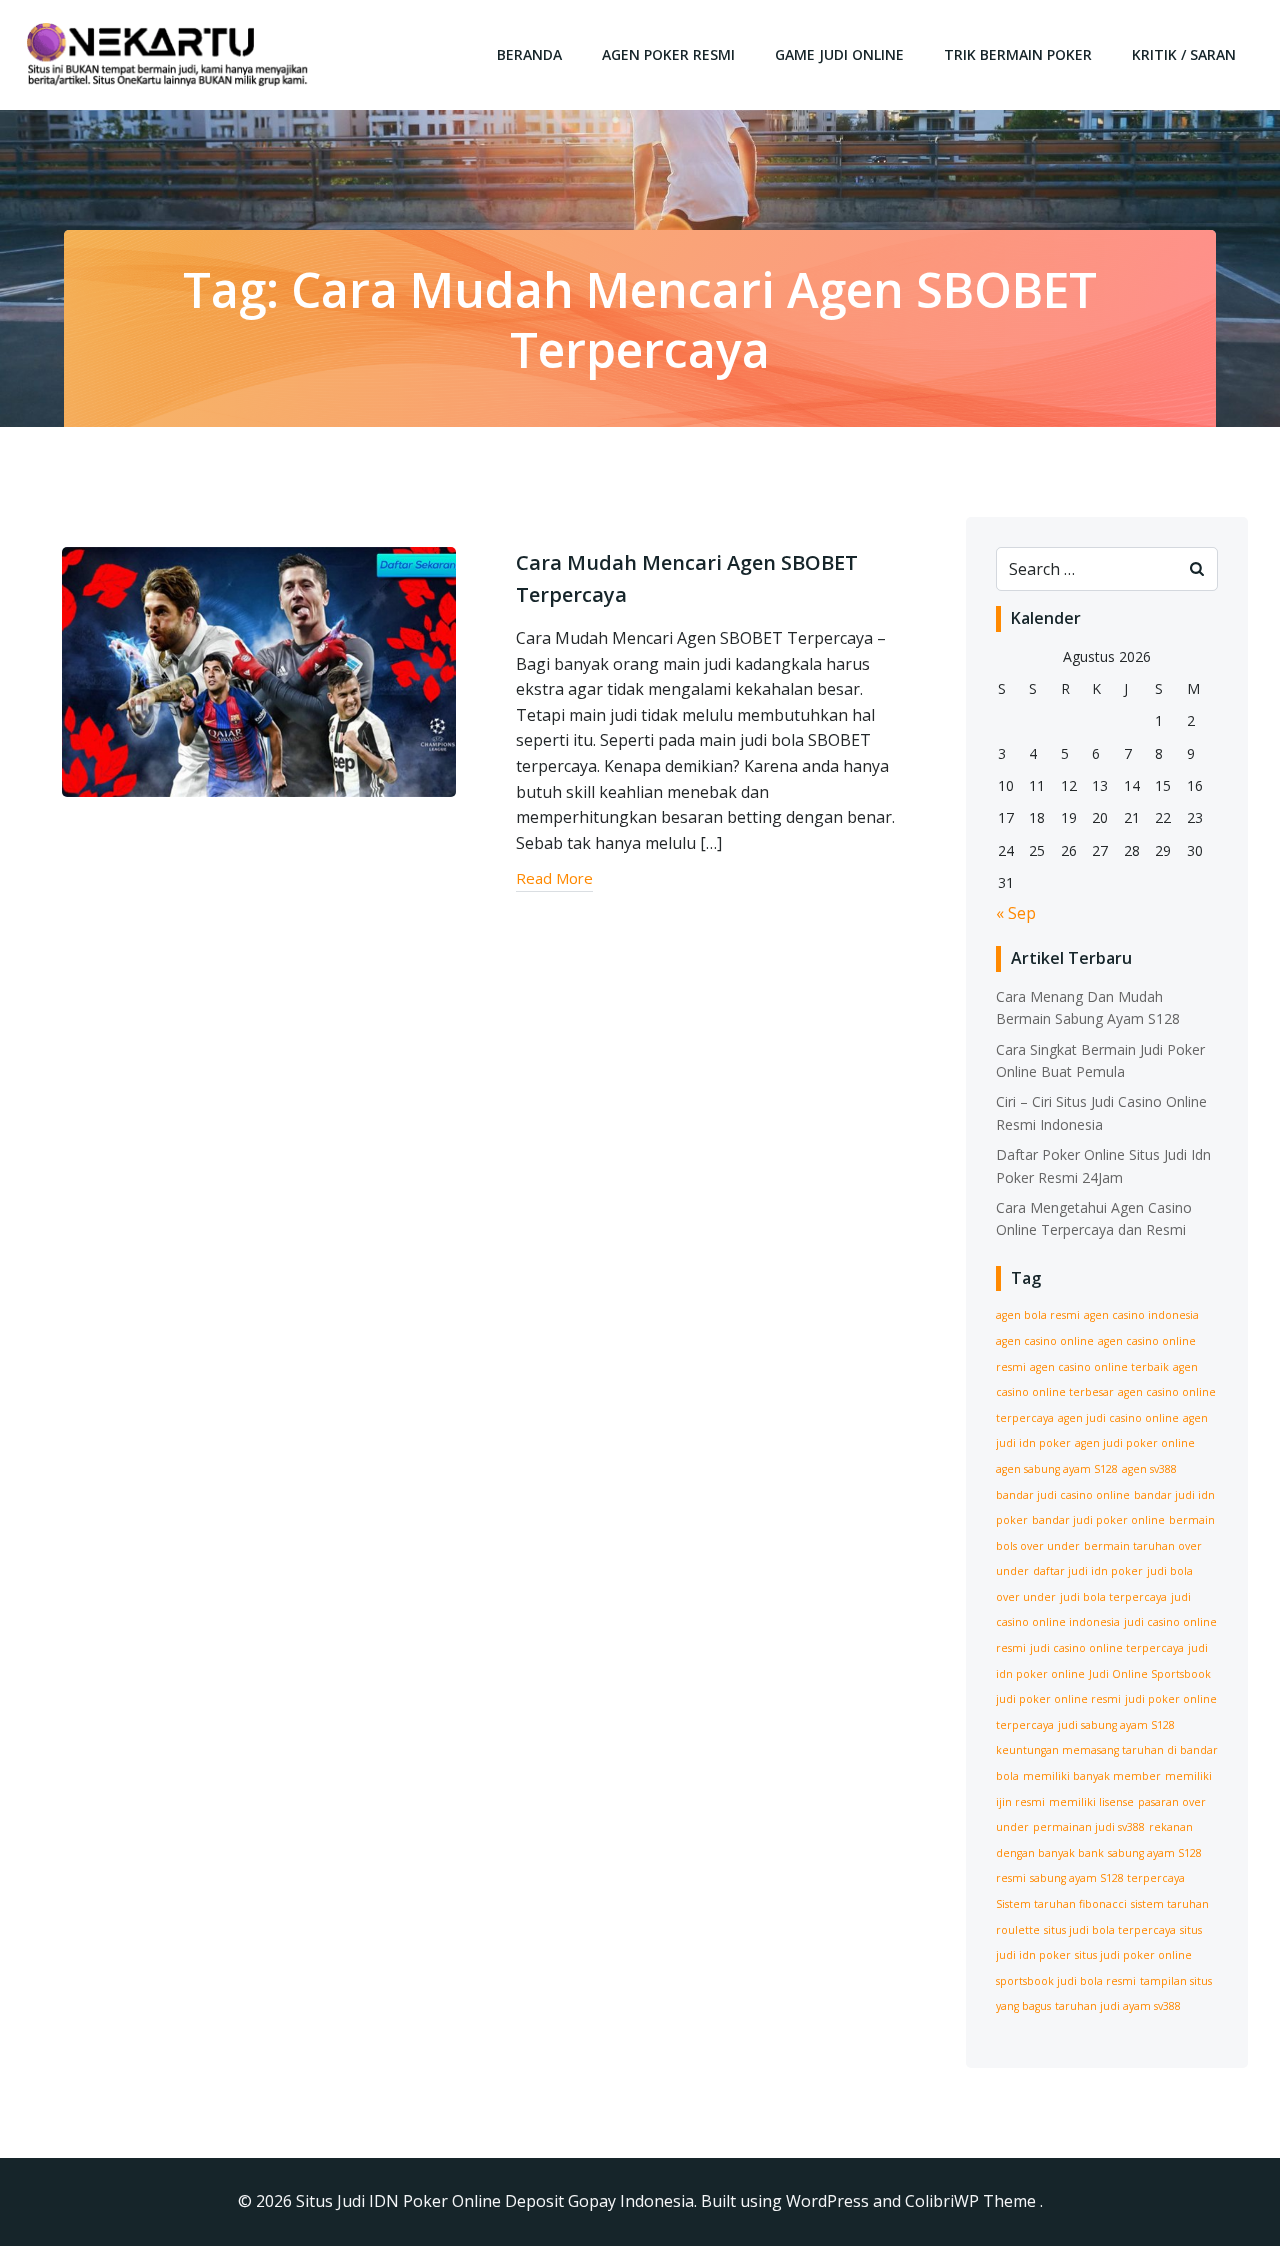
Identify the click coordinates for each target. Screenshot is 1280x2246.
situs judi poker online (1133, 1955)
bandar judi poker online (1098, 1520)
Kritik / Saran (1184, 54)
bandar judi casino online (1063, 1495)
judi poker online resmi (1058, 1699)
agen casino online (1045, 1341)
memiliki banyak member (1092, 1776)
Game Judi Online (839, 54)
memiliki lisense (1091, 1802)
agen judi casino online (1118, 1418)
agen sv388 (1149, 1469)
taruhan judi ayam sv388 (1118, 2006)
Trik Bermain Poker (1018, 54)
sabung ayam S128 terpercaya (1107, 1878)
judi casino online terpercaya (1107, 1648)
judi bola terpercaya (1113, 1597)
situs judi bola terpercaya (1110, 1930)
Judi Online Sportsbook (1150, 1674)
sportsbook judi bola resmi (1066, 1981)
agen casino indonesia (1141, 1315)
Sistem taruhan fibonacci (1061, 1904)
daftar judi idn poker (1088, 1571)
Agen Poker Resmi (668, 54)
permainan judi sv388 (1089, 1827)
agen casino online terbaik (1099, 1367)
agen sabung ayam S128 (1057, 1469)
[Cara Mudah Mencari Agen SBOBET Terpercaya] (259, 670)
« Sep (1016, 913)
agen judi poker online (1135, 1443)
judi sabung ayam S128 (1116, 1725)
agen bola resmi (1038, 1315)
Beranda (529, 54)
